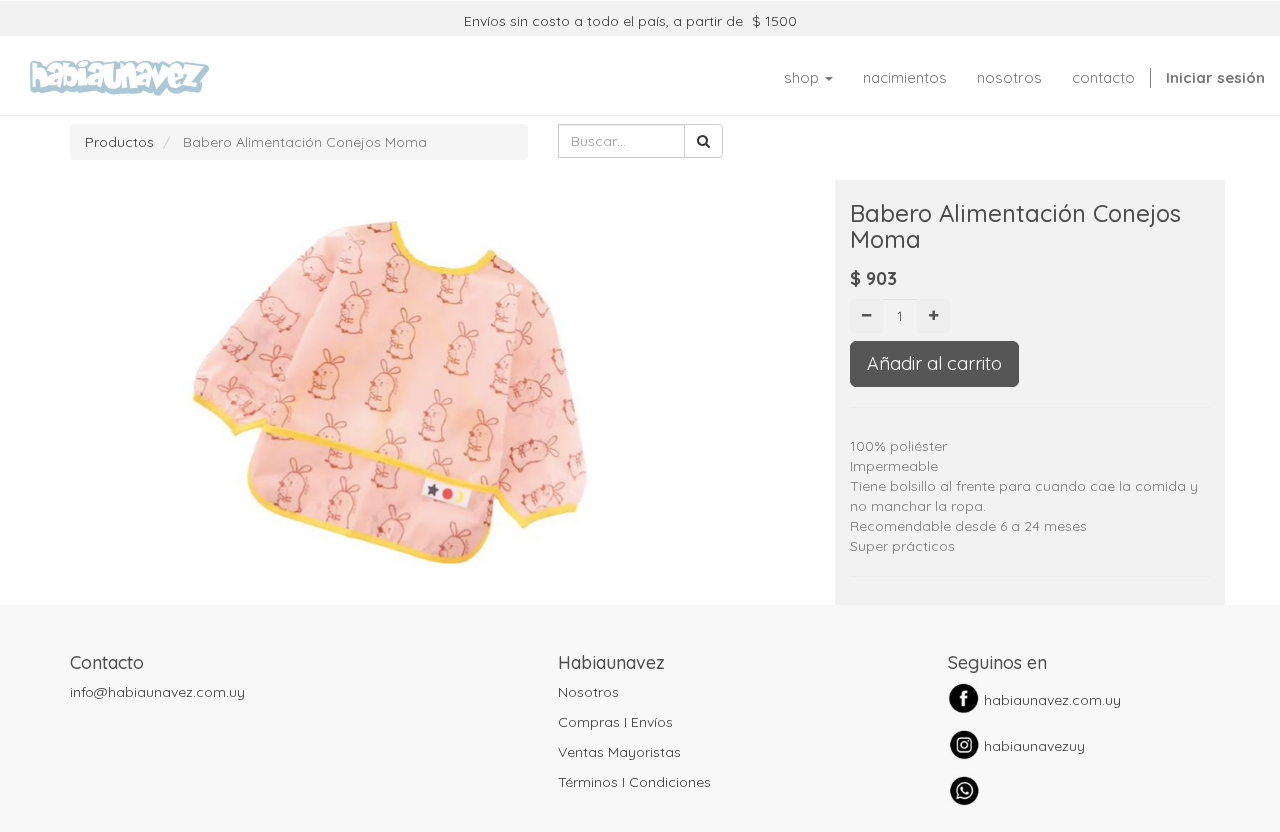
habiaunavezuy (1034, 746)
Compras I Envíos (615, 722)
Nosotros (588, 692)
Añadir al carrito (934, 363)
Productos (119, 142)
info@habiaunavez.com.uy (157, 692)
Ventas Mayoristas (619, 752)
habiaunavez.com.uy (1052, 700)
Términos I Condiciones (634, 782)
